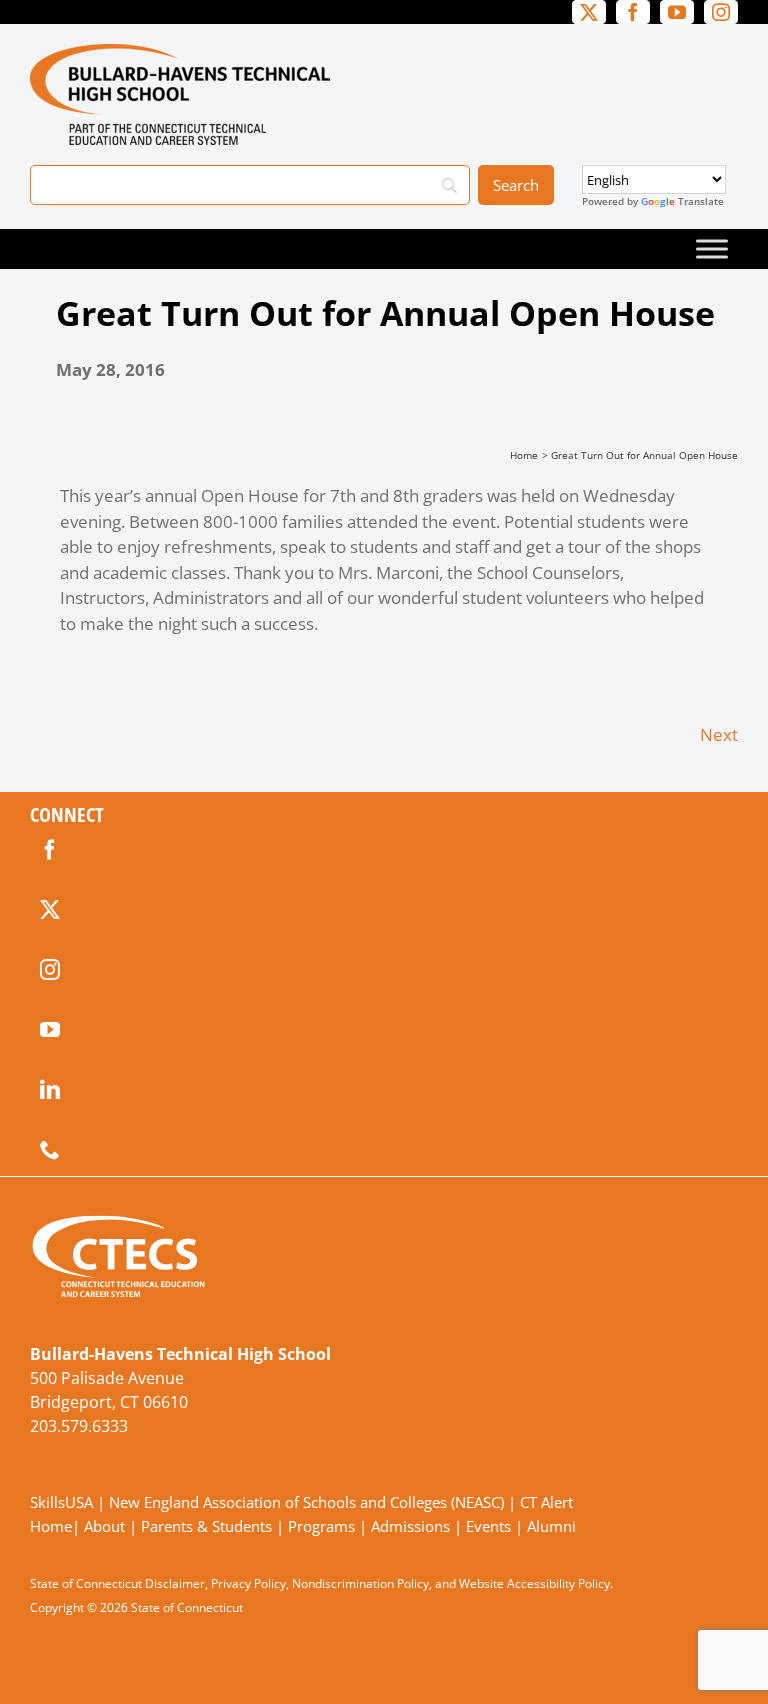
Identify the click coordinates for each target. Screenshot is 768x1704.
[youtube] (50, 1030)
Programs (321, 1526)
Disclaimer (175, 1583)
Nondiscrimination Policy (360, 1583)
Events (488, 1526)
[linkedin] (50, 1090)
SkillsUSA (63, 1502)
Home (51, 1526)
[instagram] (50, 970)
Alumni (551, 1526)
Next (719, 734)
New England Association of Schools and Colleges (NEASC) (306, 1502)
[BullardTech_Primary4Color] (180, 52)
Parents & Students (206, 1526)
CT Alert (546, 1502)
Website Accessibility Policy (534, 1583)
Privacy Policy (248, 1583)
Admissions (410, 1526)
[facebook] (50, 850)
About (104, 1526)
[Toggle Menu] (712, 248)
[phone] (50, 1150)
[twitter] (50, 910)
